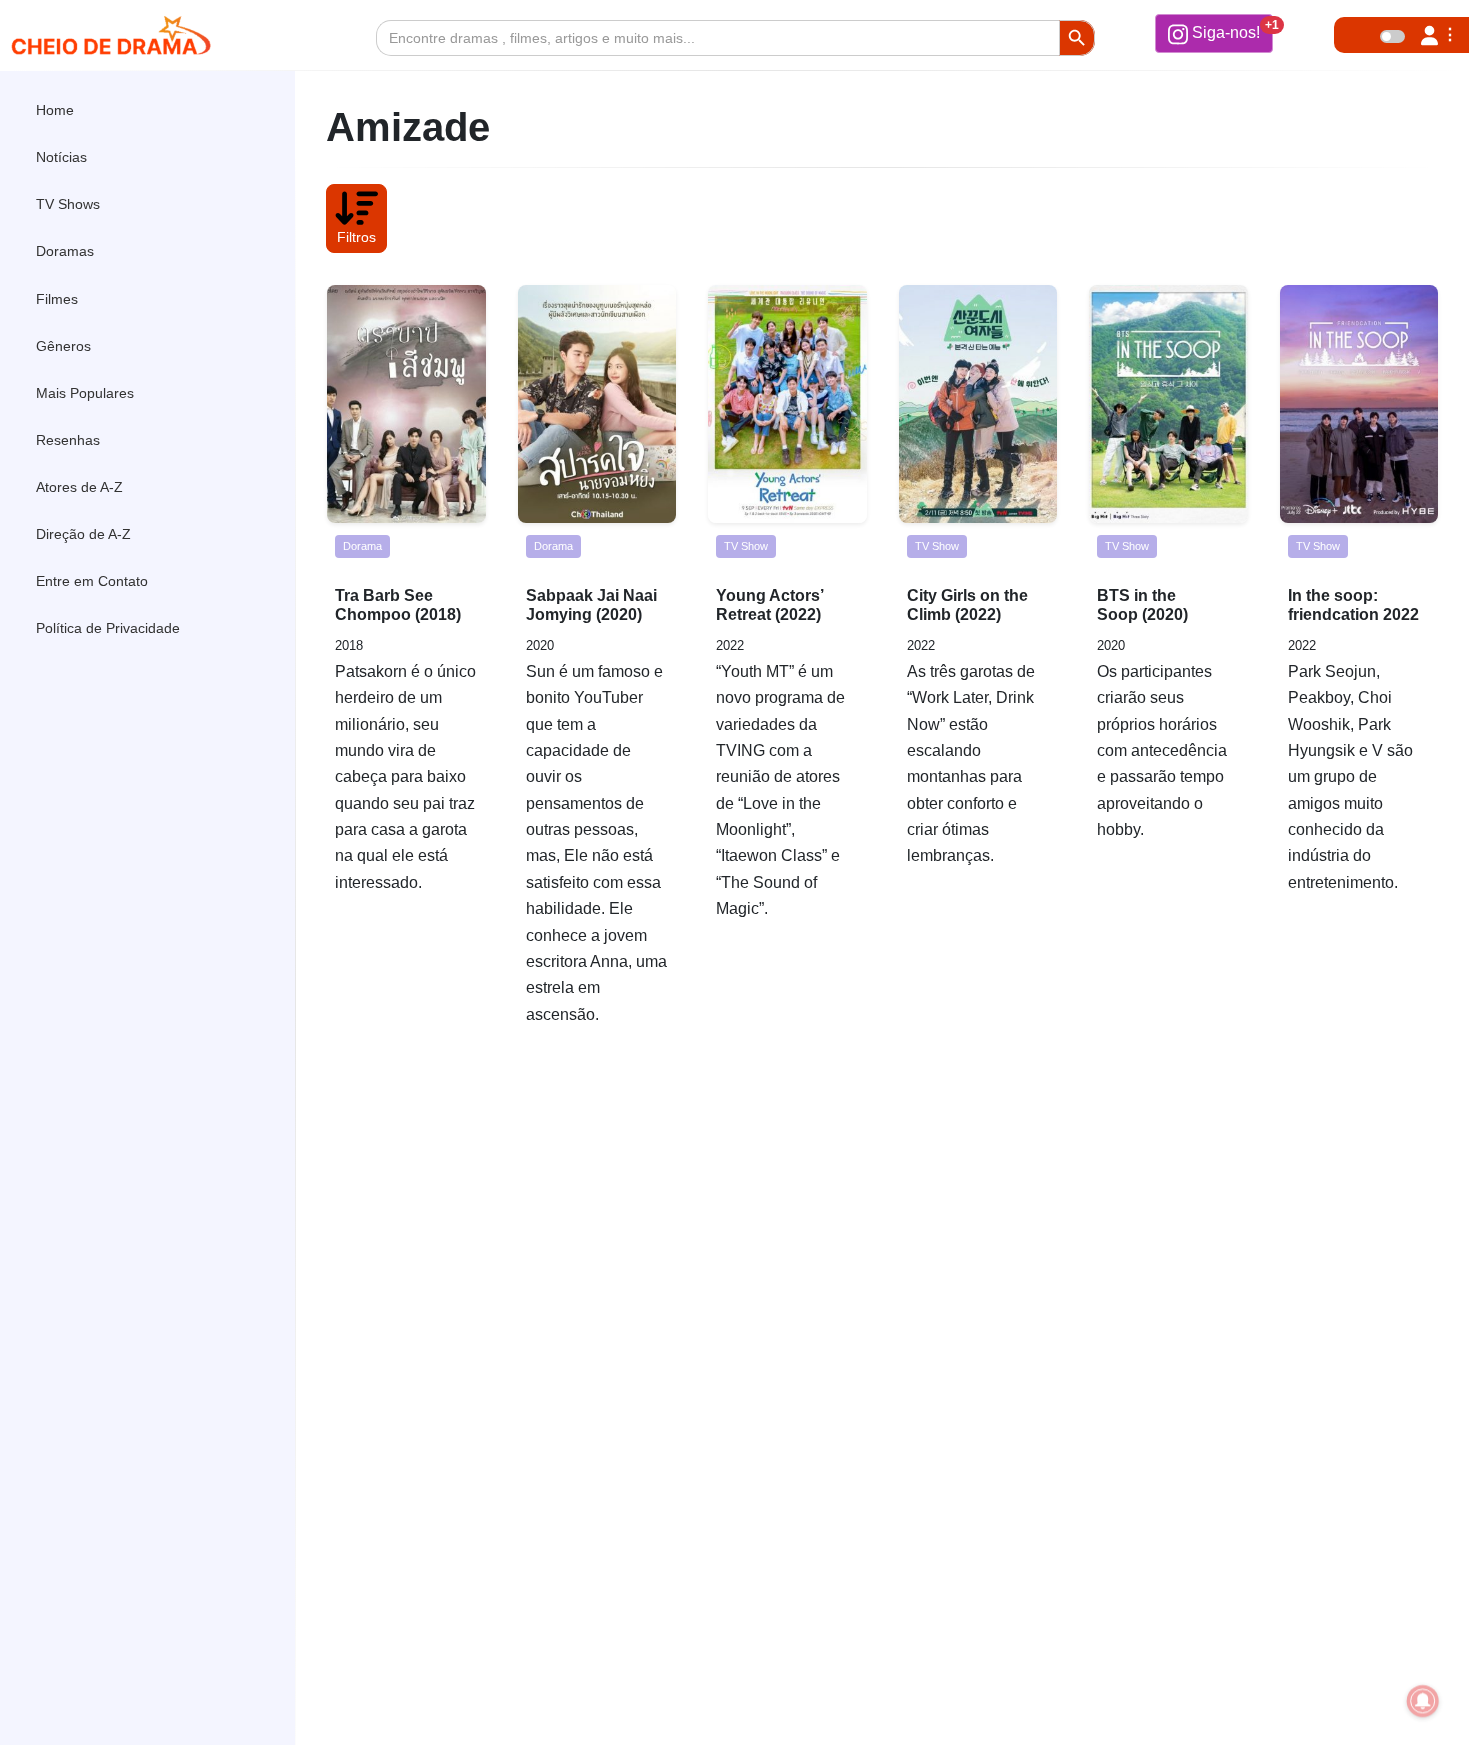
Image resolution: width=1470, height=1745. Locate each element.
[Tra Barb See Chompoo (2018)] (406, 404)
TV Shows (68, 204)
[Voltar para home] (1398, 1699)
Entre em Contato (92, 581)
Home (55, 110)
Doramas (65, 251)
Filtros (356, 237)
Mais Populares (85, 393)
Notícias (61, 157)
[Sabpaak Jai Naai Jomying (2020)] (597, 404)
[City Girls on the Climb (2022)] (978, 404)
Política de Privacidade (108, 628)
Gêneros (63, 345)
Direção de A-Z (83, 534)
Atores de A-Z (79, 487)
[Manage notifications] (1423, 1701)
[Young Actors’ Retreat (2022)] (787, 404)
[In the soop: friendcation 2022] (1359, 404)
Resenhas (68, 440)
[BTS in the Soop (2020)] (1168, 404)
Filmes (57, 298)
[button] (1214, 33)
